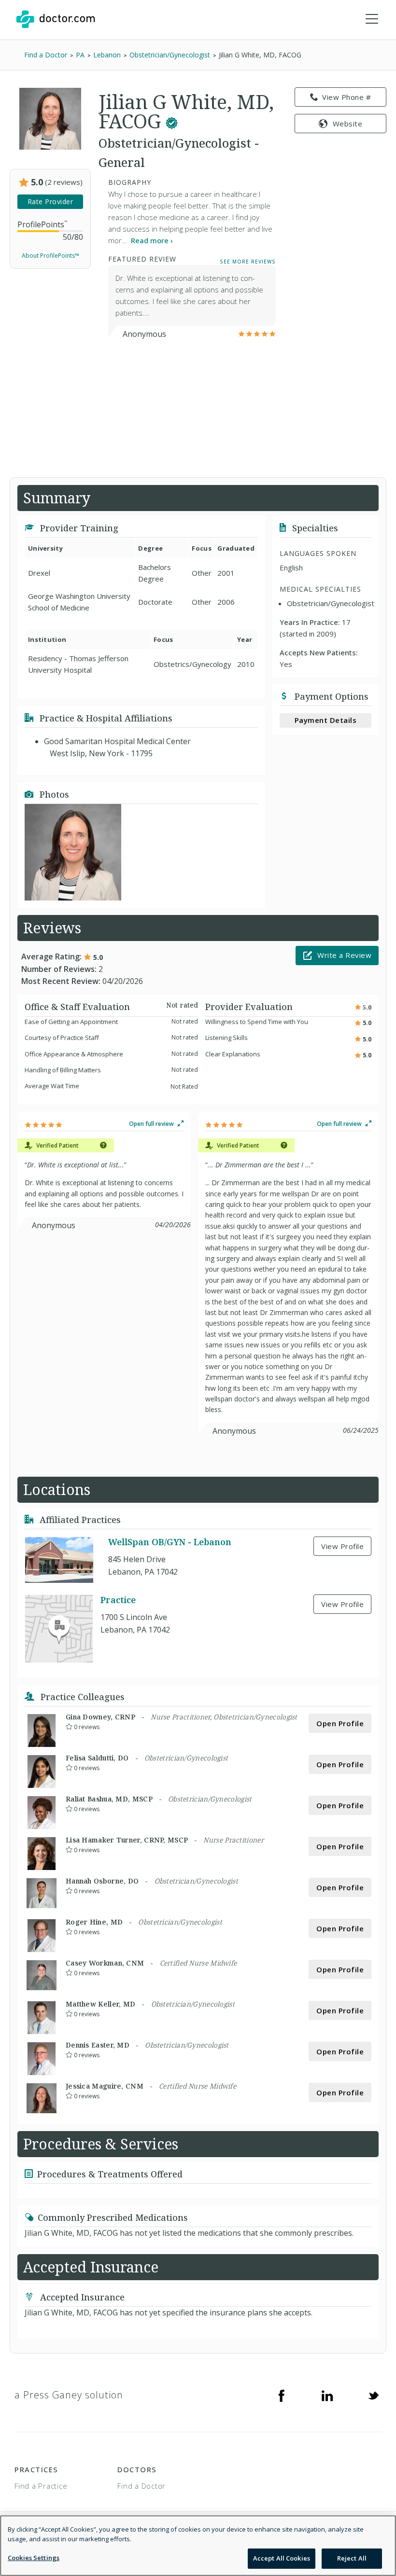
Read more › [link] (152, 240)
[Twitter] (373, 2395)
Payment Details (326, 720)
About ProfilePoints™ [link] (50, 256)
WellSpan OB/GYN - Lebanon (170, 1542)
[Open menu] (372, 19)
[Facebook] (282, 2395)
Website (348, 124)
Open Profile (340, 1723)
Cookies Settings (34, 2558)
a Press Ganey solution (69, 2395)
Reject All (352, 2558)
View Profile (342, 1546)
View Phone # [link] (346, 97)
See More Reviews (248, 261)
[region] (198, 2546)
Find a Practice (41, 2486)
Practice (118, 1600)
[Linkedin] (327, 2395)
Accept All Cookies (282, 2558)
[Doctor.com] (56, 19)
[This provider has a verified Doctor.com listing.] (172, 121)
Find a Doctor (141, 2486)
